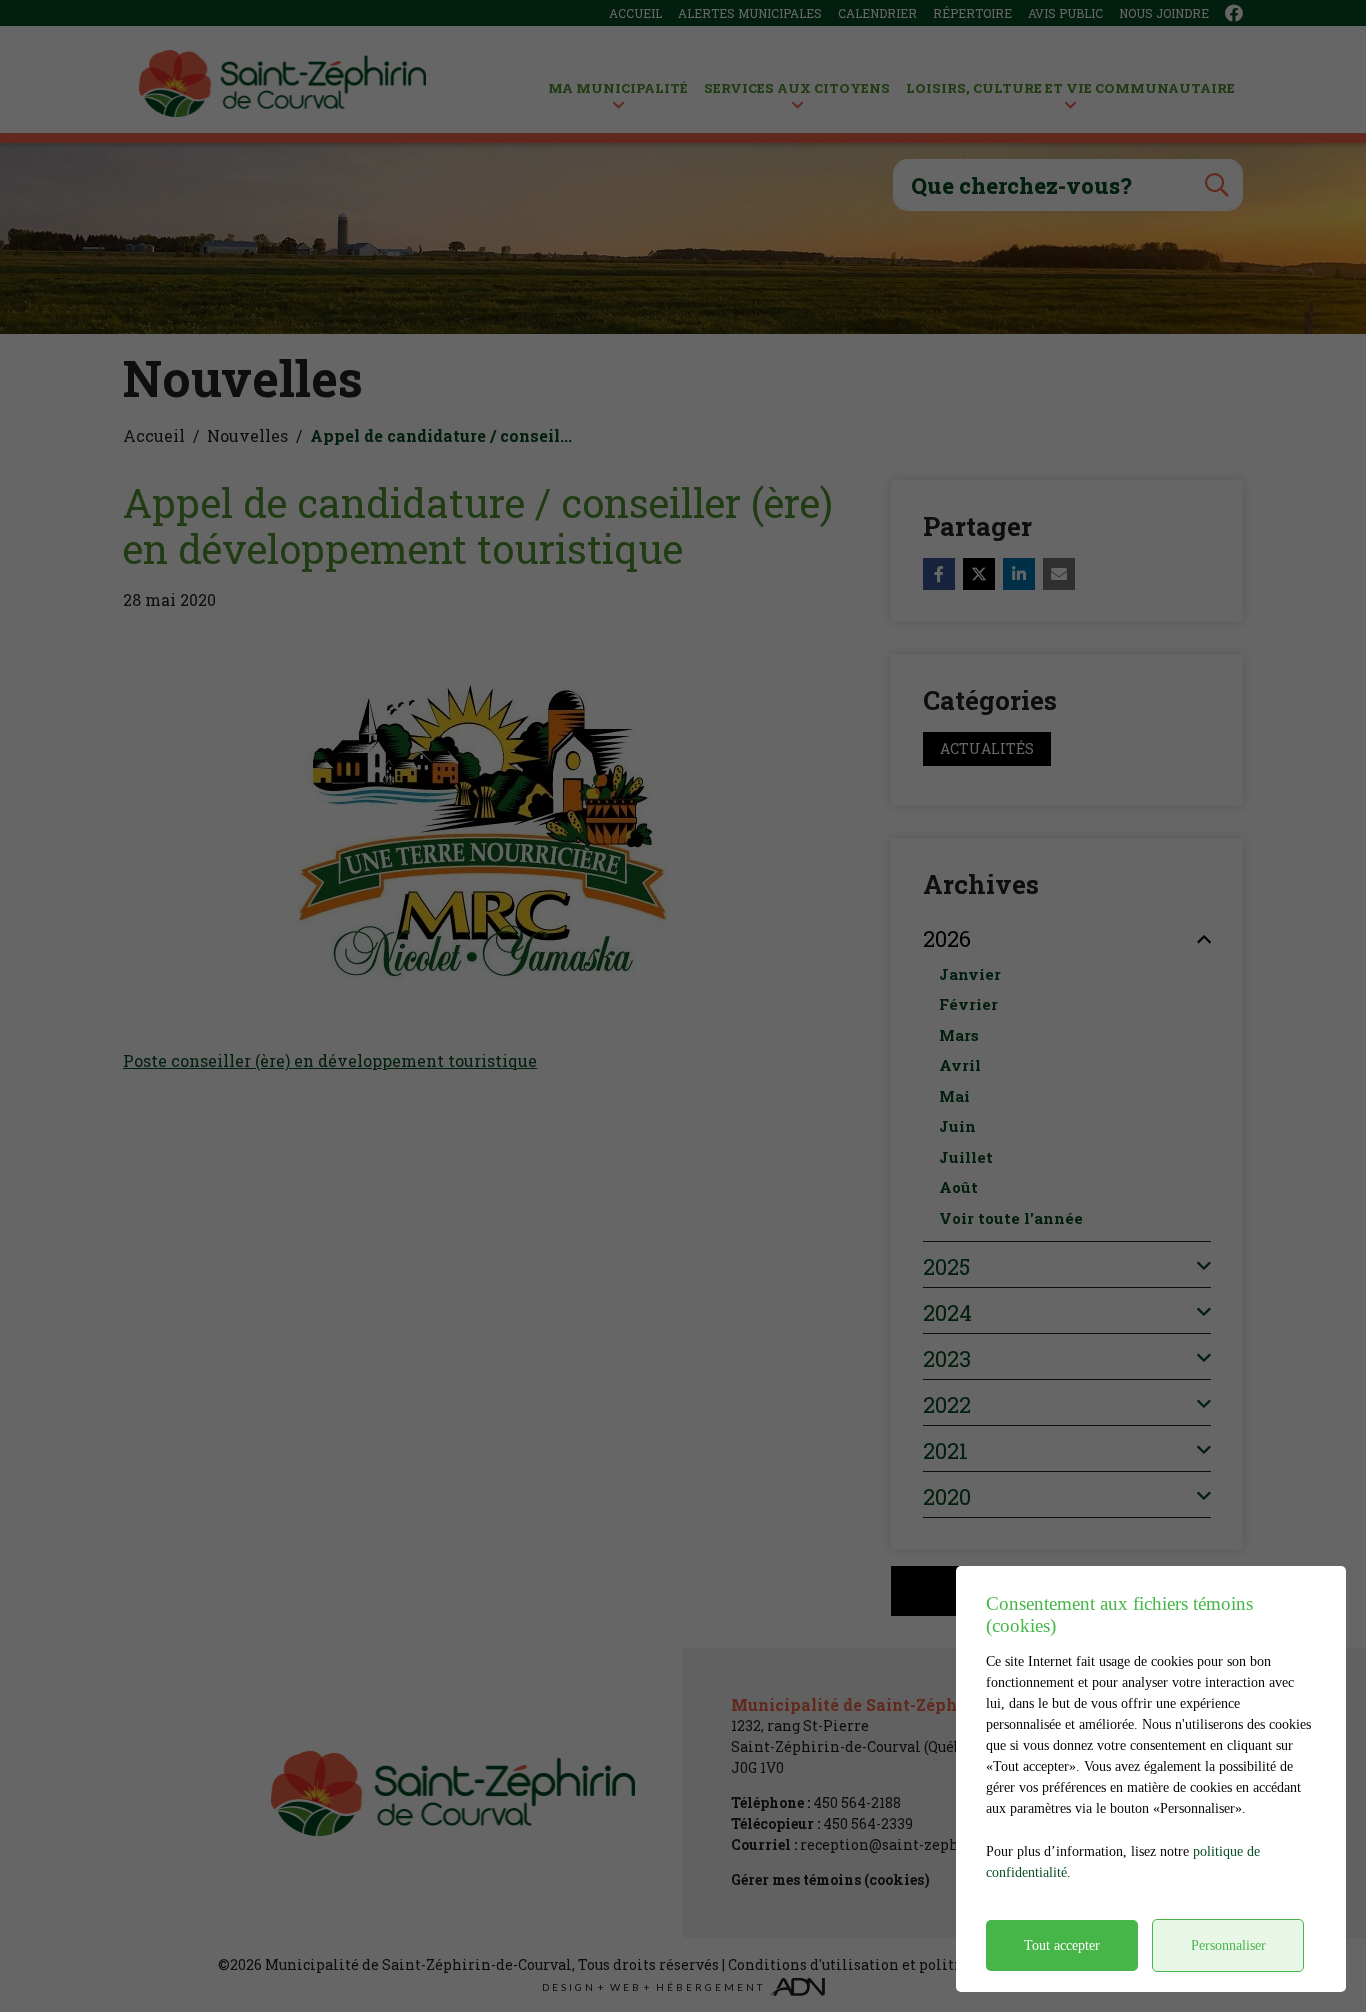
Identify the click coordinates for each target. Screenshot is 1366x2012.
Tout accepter (1062, 1945)
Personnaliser (1228, 1945)
